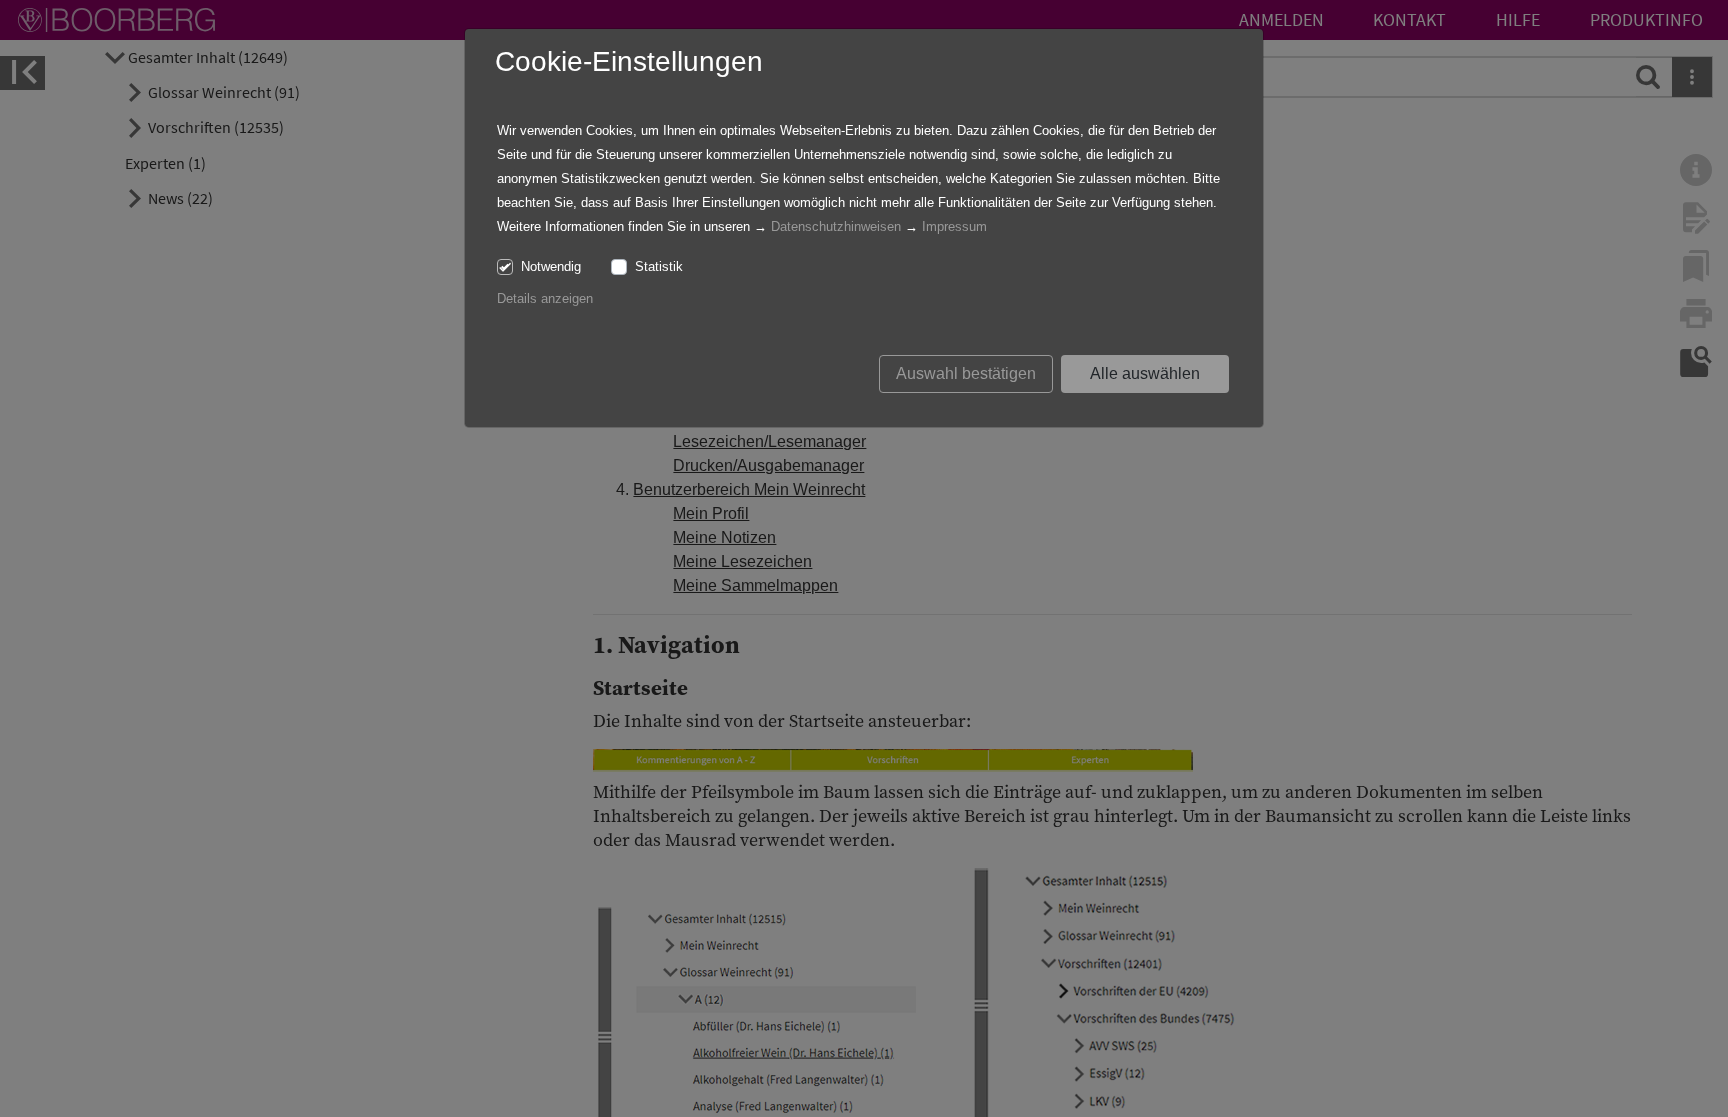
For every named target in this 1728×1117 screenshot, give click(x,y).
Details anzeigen (545, 298)
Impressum (954, 226)
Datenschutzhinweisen (836, 226)
